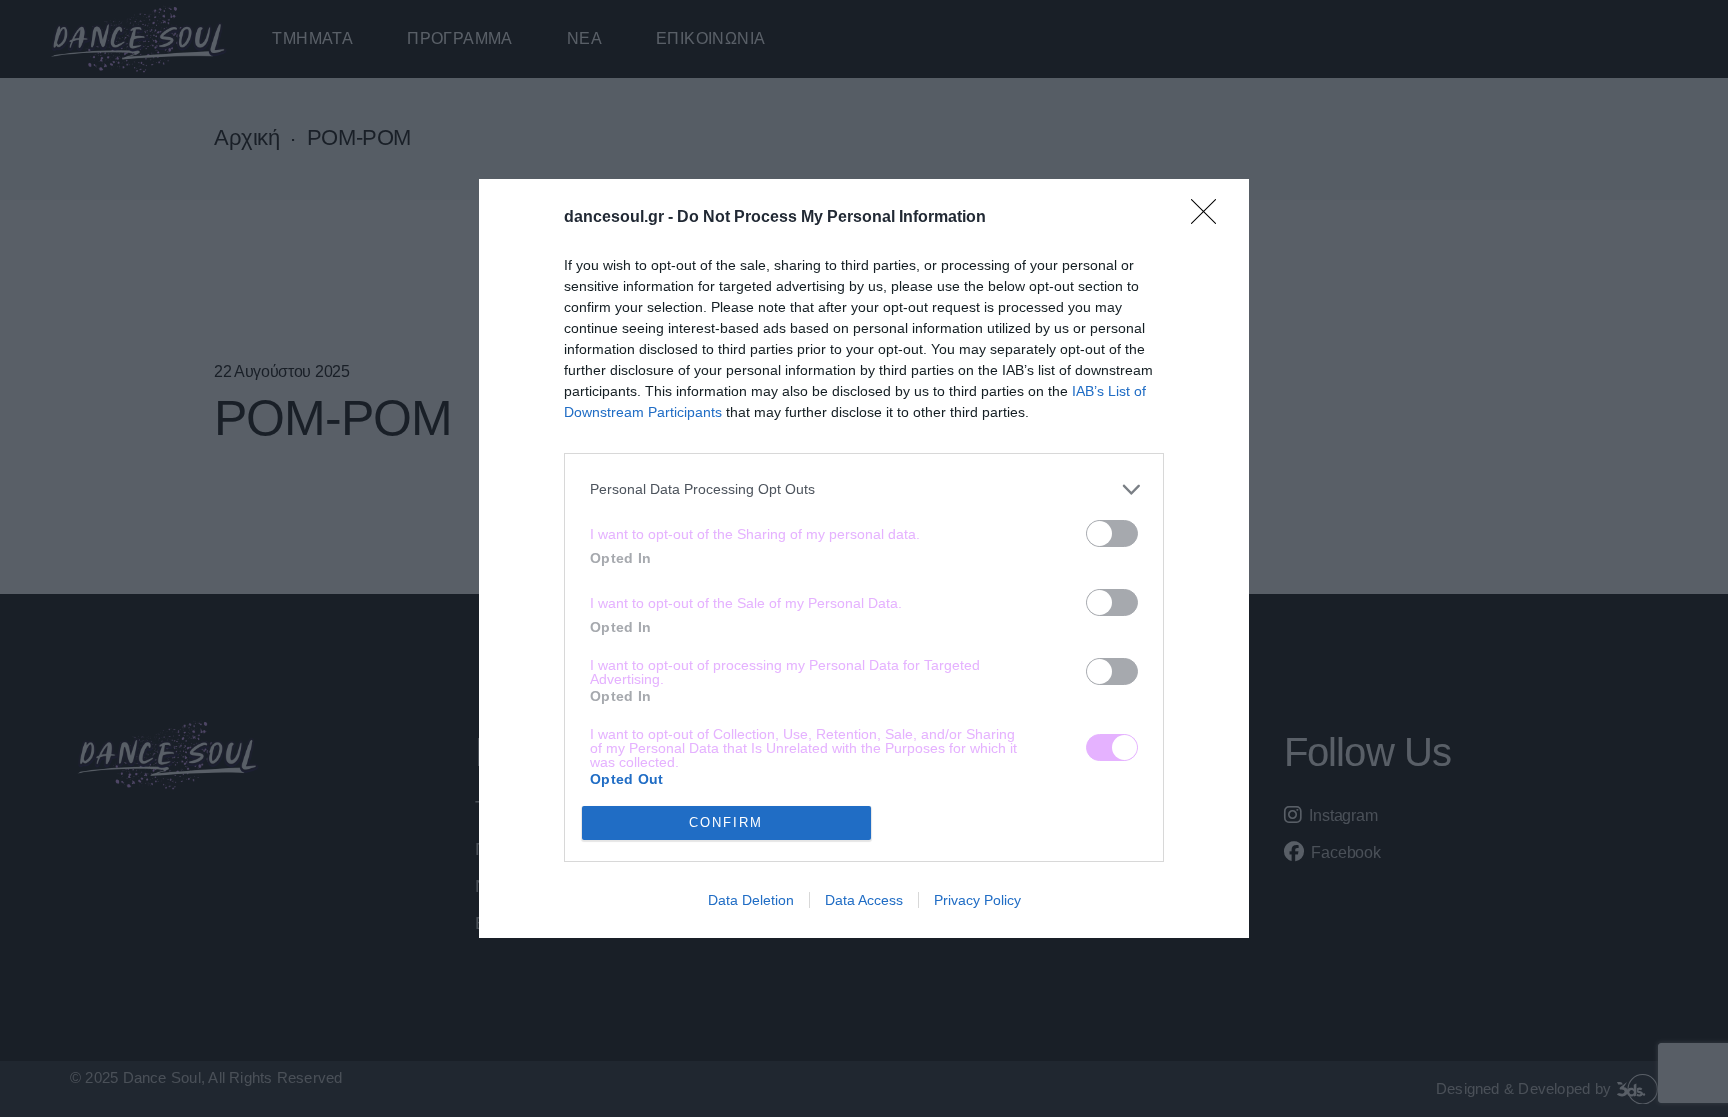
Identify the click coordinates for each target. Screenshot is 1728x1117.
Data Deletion (751, 900)
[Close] (1210, 218)
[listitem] (864, 489)
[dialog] (864, 558)
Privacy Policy (977, 900)
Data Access (864, 900)
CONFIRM (726, 822)
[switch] (1112, 533)
